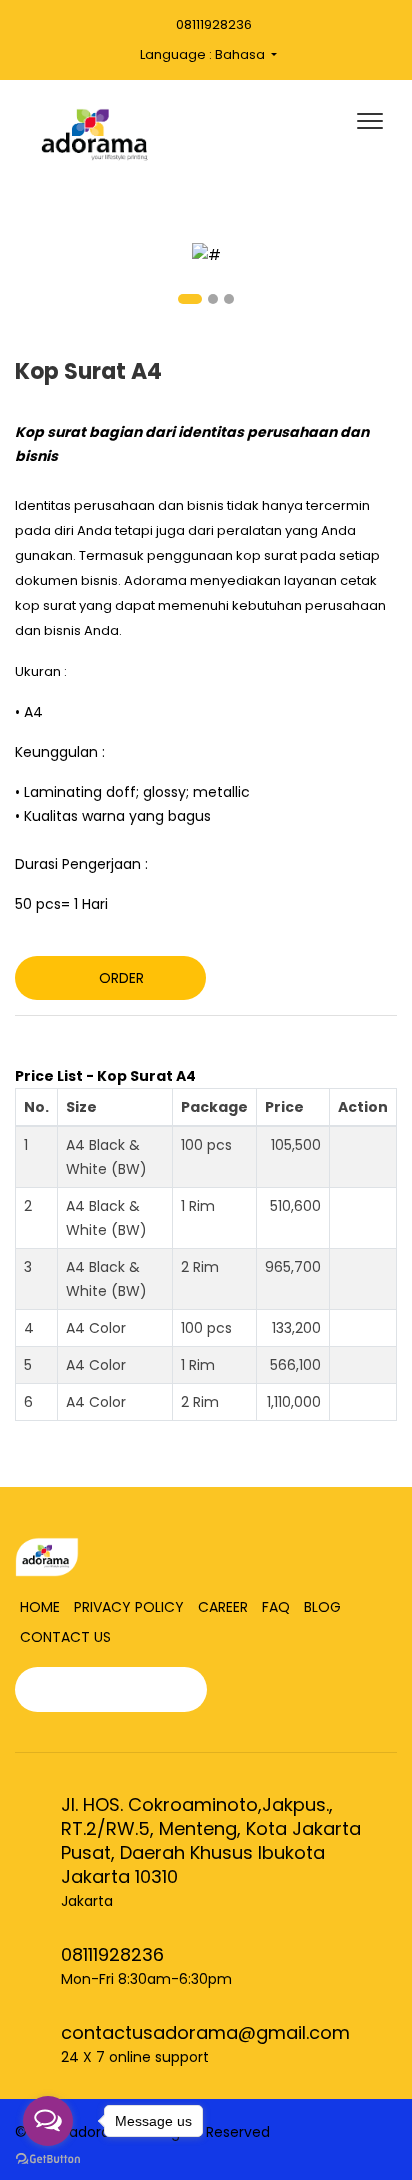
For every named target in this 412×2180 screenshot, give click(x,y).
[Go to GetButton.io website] (48, 2159)
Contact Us (65, 1637)
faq (276, 1607)
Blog (322, 1607)
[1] (206, 254)
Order (121, 978)
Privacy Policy (129, 1607)
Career (223, 1607)
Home (40, 1607)
